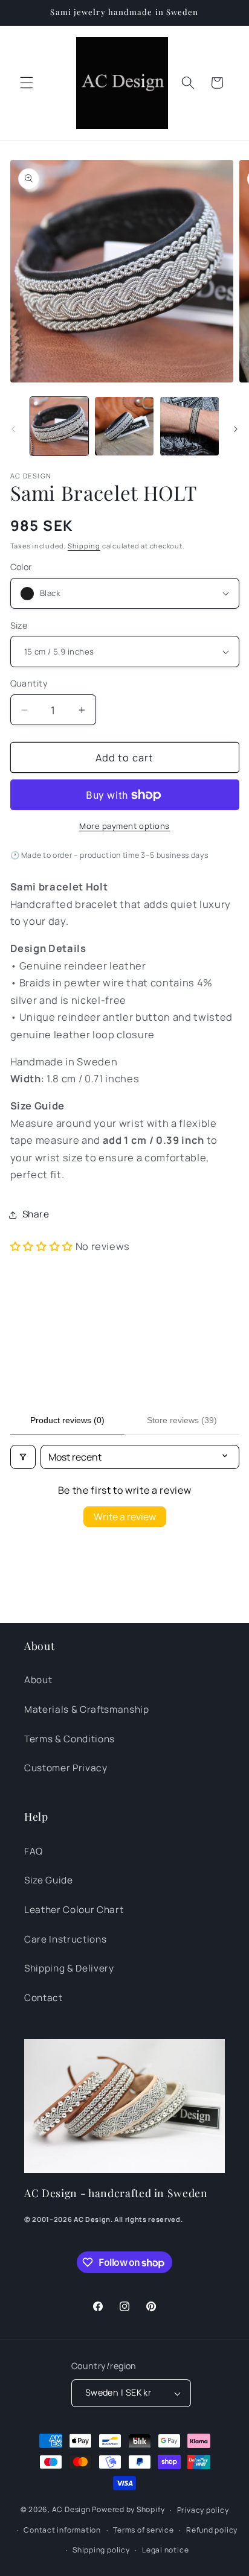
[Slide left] (13, 430)
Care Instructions (65, 1939)
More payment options (124, 826)
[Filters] (23, 1457)
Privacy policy (203, 2510)
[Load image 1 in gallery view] (60, 426)
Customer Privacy (66, 1768)
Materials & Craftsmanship (87, 1709)
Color (21, 567)
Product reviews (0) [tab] (67, 1420)
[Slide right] (236, 430)
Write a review (125, 1517)
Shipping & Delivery (69, 1968)
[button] (27, 83)
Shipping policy (101, 2550)
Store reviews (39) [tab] (182, 1420)
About (38, 1680)
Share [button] (36, 1214)
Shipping (84, 546)
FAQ (34, 1851)
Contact (44, 1998)
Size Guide (49, 1880)
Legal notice (165, 2550)
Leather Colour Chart (74, 1910)
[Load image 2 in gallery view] (124, 426)
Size (19, 625)
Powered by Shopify (128, 2510)
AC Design (71, 2510)
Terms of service (143, 2530)
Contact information (62, 2530)
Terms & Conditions (70, 1739)
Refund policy (212, 2530)
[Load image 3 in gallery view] (189, 426)
